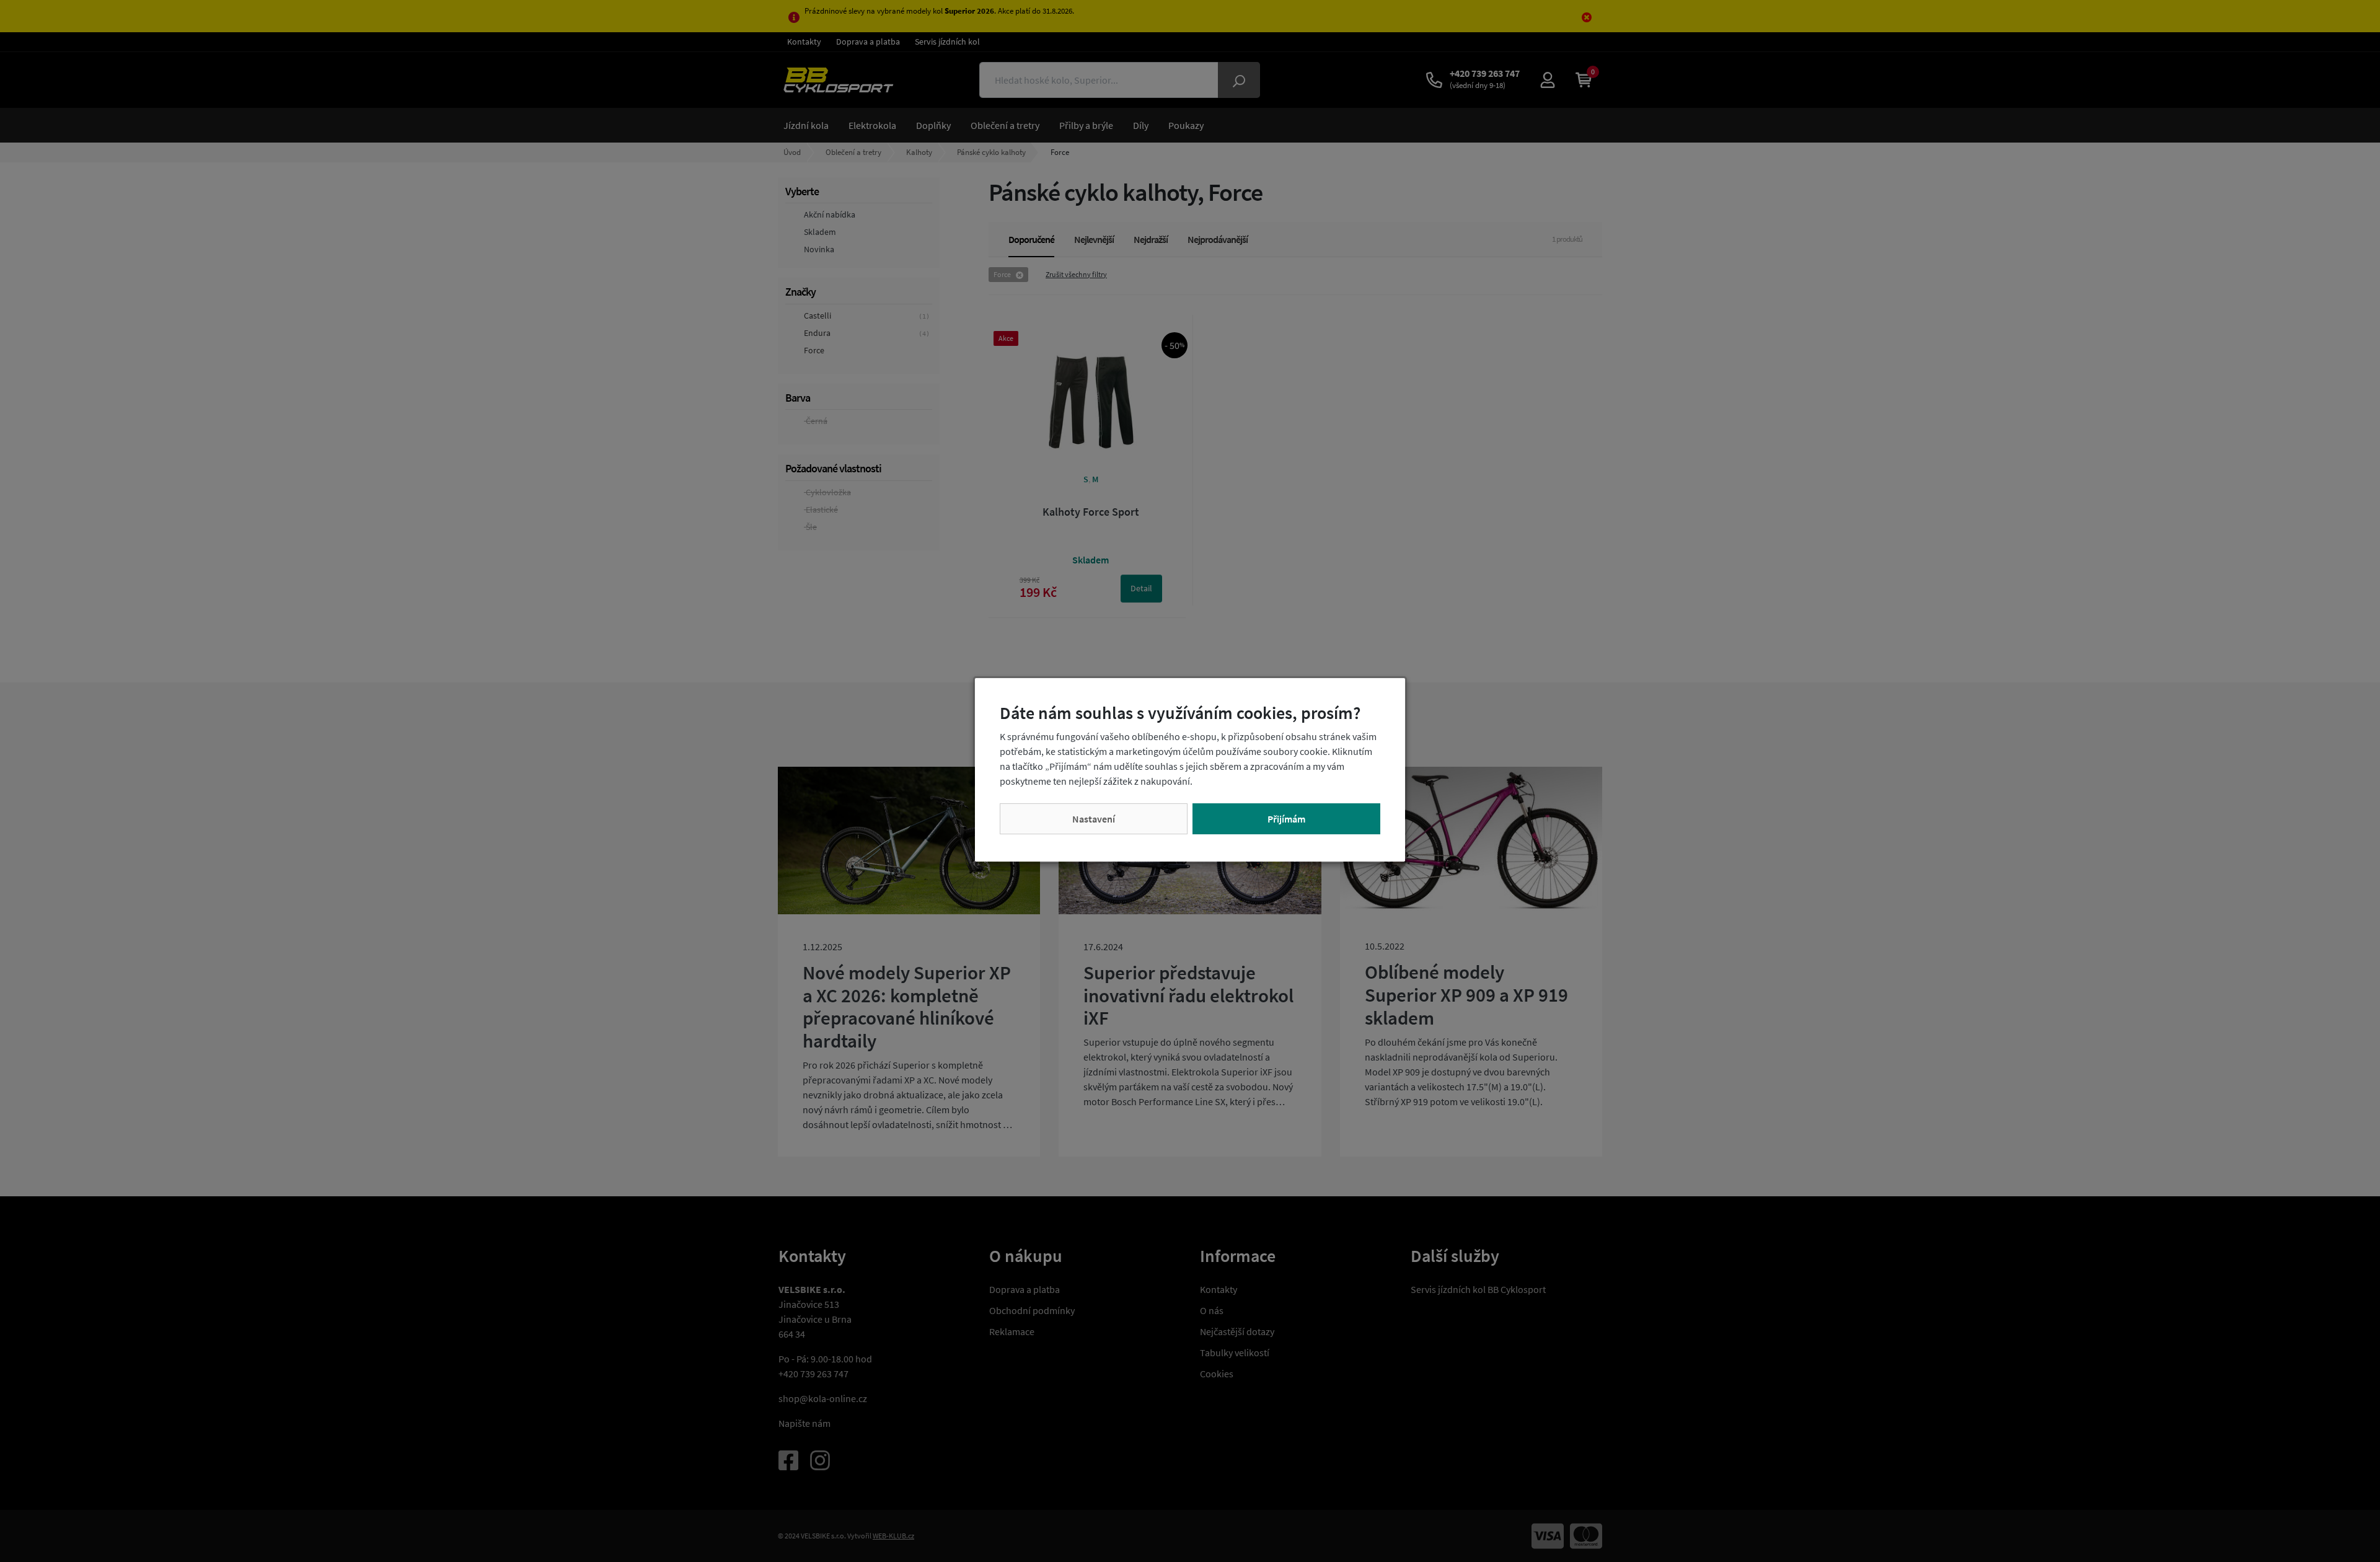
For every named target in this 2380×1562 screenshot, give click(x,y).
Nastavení (1094, 819)
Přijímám (1286, 819)
